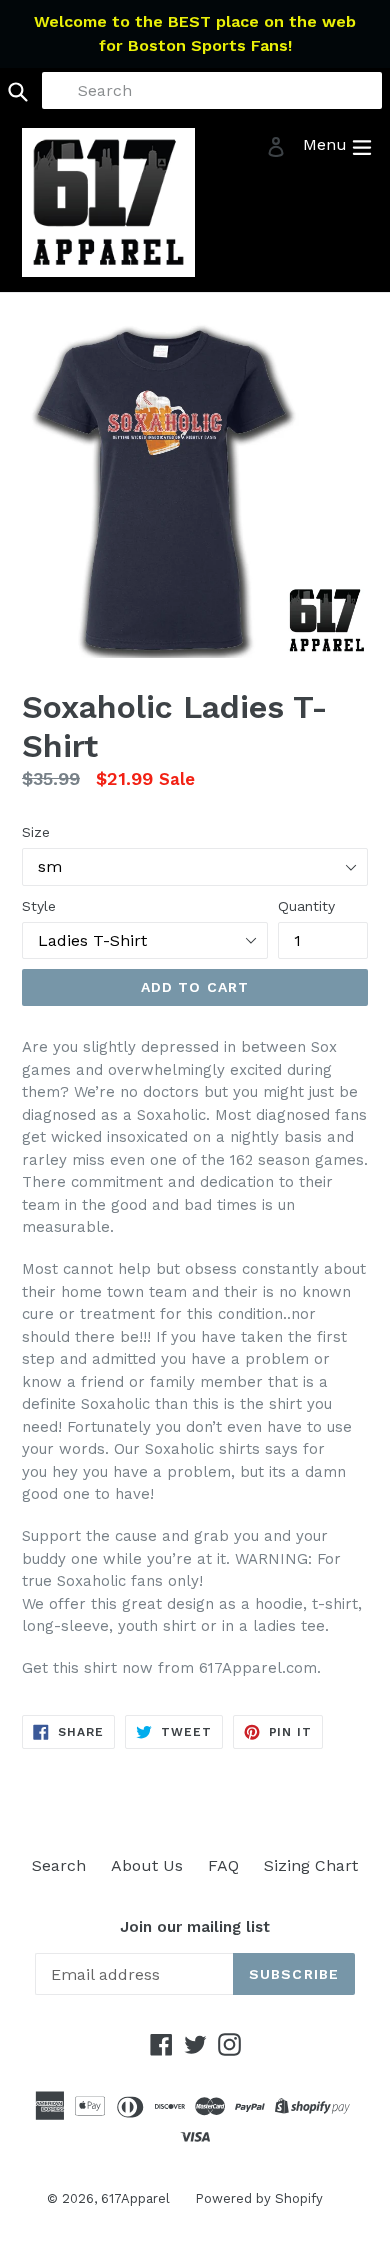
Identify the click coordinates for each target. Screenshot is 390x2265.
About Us (147, 1865)
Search (59, 1865)
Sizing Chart (311, 1865)
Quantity (306, 906)
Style (39, 906)
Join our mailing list (195, 1927)
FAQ (223, 1865)
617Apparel (135, 2198)
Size (36, 832)
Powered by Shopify (259, 2198)
